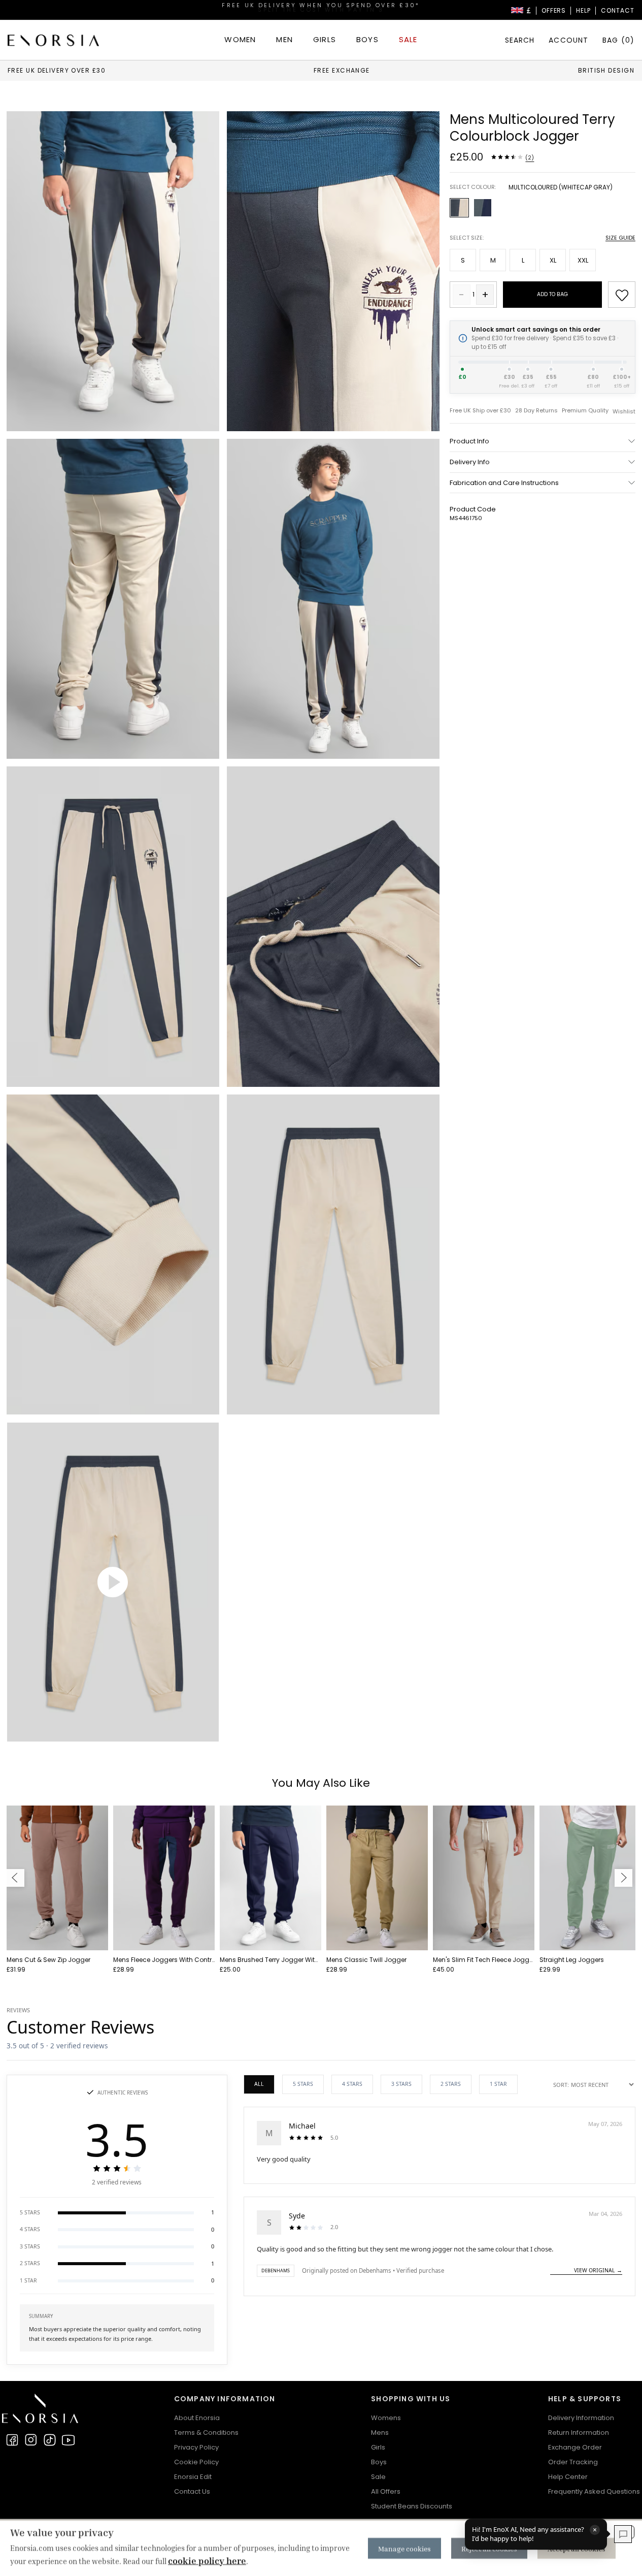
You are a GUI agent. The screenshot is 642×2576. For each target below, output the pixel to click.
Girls (378, 2447)
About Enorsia (197, 2418)
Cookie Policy (196, 2462)
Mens (380, 2433)
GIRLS (325, 39)
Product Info (469, 441)
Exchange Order (575, 2447)
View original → (598, 2270)
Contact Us (192, 2491)
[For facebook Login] (12, 2440)
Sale (378, 2477)
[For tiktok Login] (50, 2440)
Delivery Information (581, 2418)
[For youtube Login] (69, 2440)
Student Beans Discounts (412, 2506)
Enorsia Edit (193, 2477)
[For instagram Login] (31, 2440)
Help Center (568, 2477)
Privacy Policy (196, 2447)
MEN (284, 39)
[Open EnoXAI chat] (623, 2534)
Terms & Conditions (206, 2433)
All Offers (386, 2491)
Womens (386, 2418)
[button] (117, 2213)
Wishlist (624, 412)
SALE (408, 39)
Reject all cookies (489, 2548)
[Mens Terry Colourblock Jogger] (113, 271)
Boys (379, 2462)
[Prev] (15, 1878)
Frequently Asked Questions (594, 2491)
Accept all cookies (577, 2548)
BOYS (367, 39)
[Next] (623, 1878)
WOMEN (240, 39)
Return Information (579, 2433)
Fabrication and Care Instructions (504, 483)
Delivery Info (470, 462)
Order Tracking (573, 2462)
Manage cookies (404, 2548)
